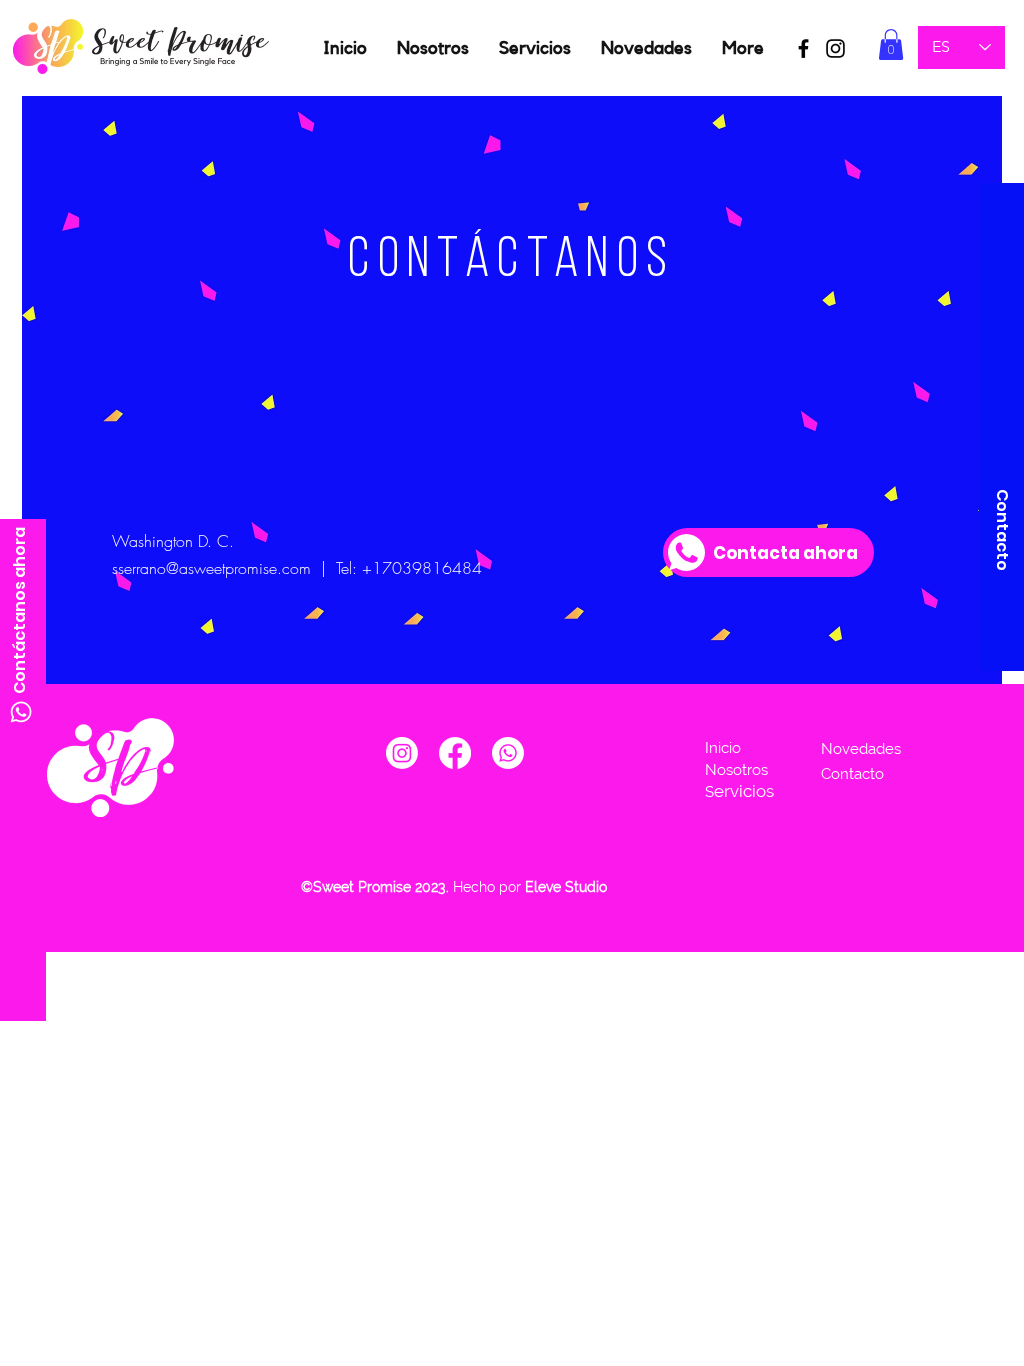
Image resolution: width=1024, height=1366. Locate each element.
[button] (891, 44)
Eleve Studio (568, 887)
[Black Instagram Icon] (835, 48)
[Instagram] (402, 753)
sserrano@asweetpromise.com (211, 568)
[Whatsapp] (21, 712)
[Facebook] (455, 753)
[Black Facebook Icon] (803, 48)
